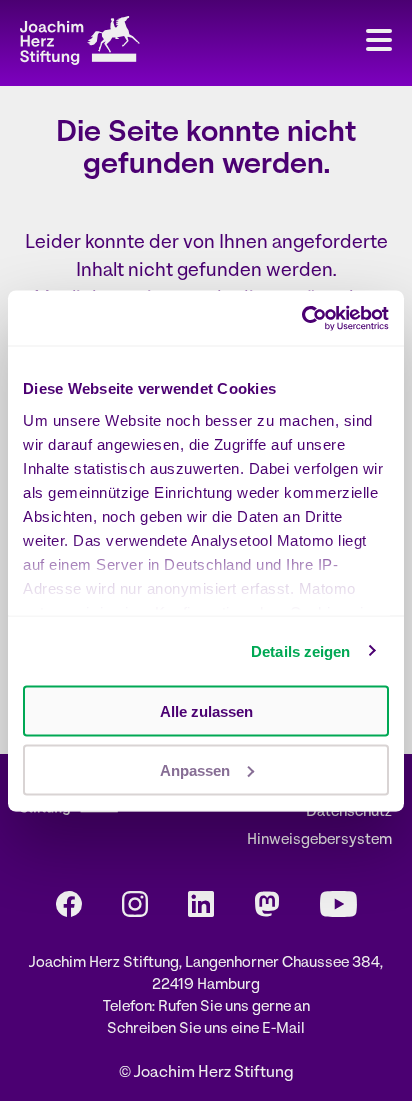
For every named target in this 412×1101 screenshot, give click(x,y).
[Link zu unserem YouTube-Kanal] (338, 904)
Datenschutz (349, 812)
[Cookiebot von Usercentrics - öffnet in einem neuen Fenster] (301, 318)
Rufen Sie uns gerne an (234, 1007)
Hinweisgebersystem (319, 840)
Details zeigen (300, 650)
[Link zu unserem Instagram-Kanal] (135, 904)
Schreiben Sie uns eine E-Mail (206, 1029)
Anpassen (195, 769)
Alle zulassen (206, 711)
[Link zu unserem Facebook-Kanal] (69, 904)
